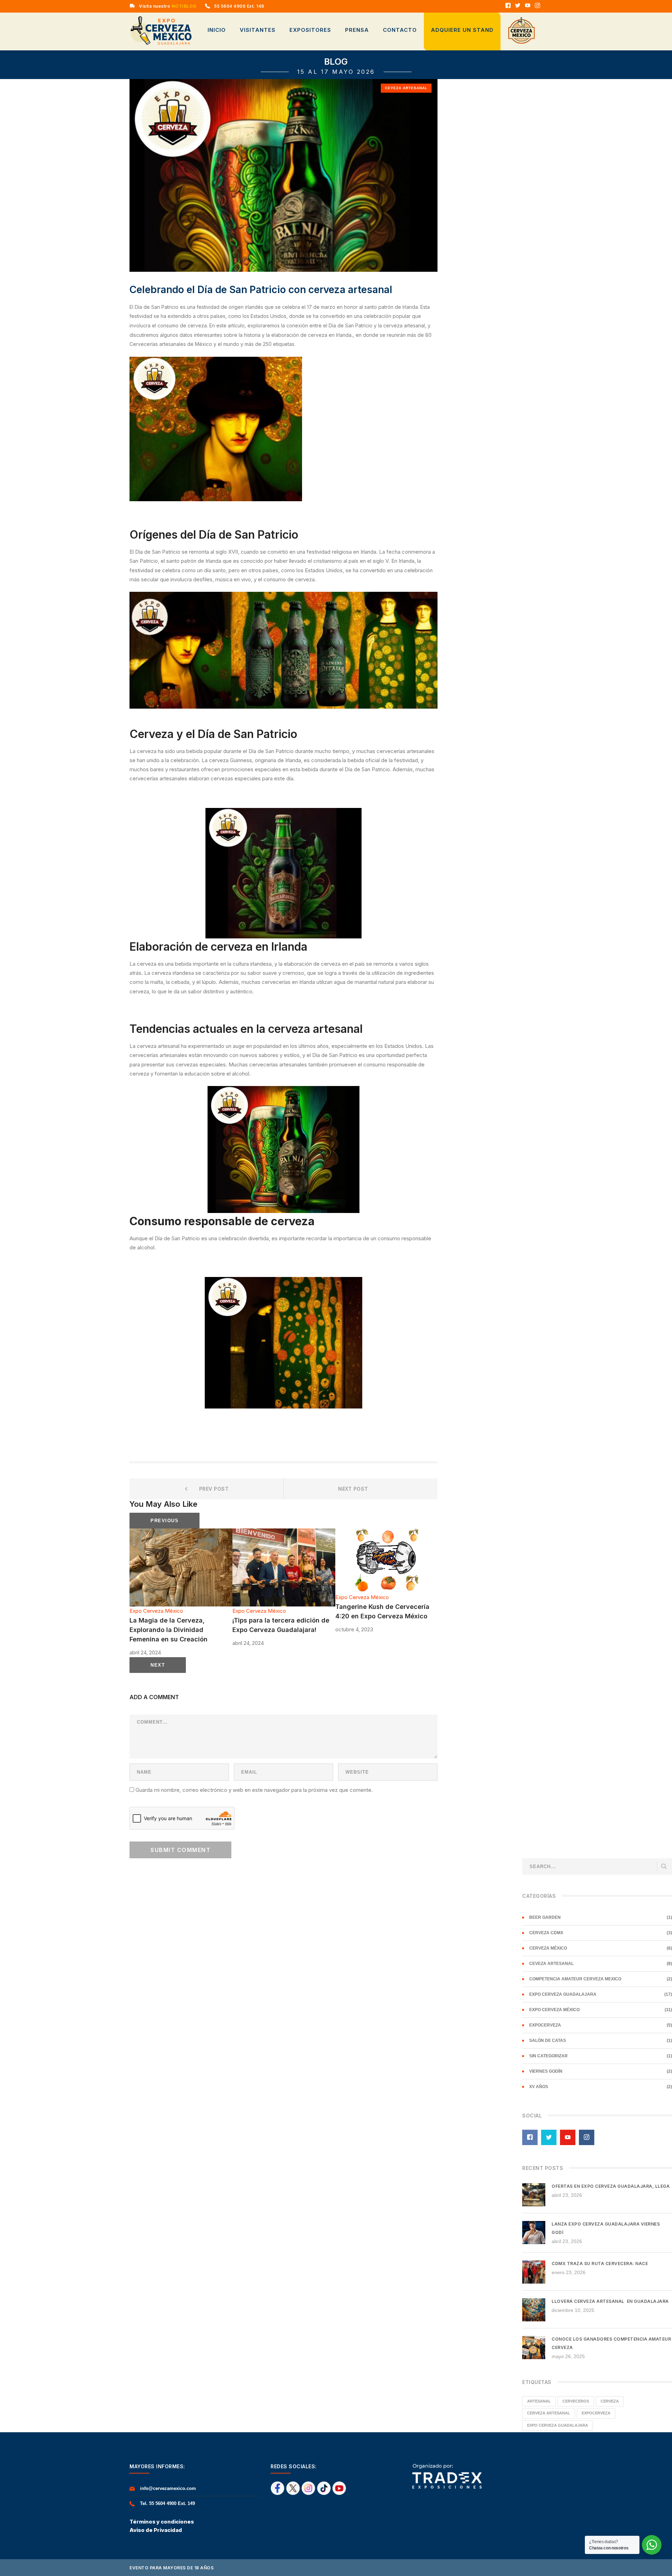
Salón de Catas (548, 2041)
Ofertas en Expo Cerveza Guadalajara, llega (611, 2186)
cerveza (610, 2401)
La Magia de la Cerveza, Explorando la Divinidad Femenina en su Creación (169, 1630)
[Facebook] (508, 6)
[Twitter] (518, 6)
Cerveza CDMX (546, 1933)
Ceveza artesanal (406, 88)
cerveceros (576, 2401)
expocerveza (596, 2413)
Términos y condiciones (162, 2522)
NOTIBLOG (183, 6)
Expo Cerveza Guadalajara (563, 1994)
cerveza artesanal (549, 2413)
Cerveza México (548, 1948)
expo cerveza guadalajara (558, 2425)
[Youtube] (528, 6)
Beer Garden (545, 1917)
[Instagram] (538, 6)
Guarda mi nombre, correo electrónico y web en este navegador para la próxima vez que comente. (254, 1790)
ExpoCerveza (545, 2025)
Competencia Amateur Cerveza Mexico (575, 1979)
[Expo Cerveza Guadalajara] (161, 30)
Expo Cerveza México (156, 1611)
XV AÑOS (539, 2087)
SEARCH (664, 1867)
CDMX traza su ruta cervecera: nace (600, 2263)
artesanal (539, 2401)
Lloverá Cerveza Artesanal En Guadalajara (610, 2301)
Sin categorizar (548, 2056)
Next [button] (158, 1665)
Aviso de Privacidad (156, 2530)
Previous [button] (164, 1521)
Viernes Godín (546, 2071)
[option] (181, 1593)
